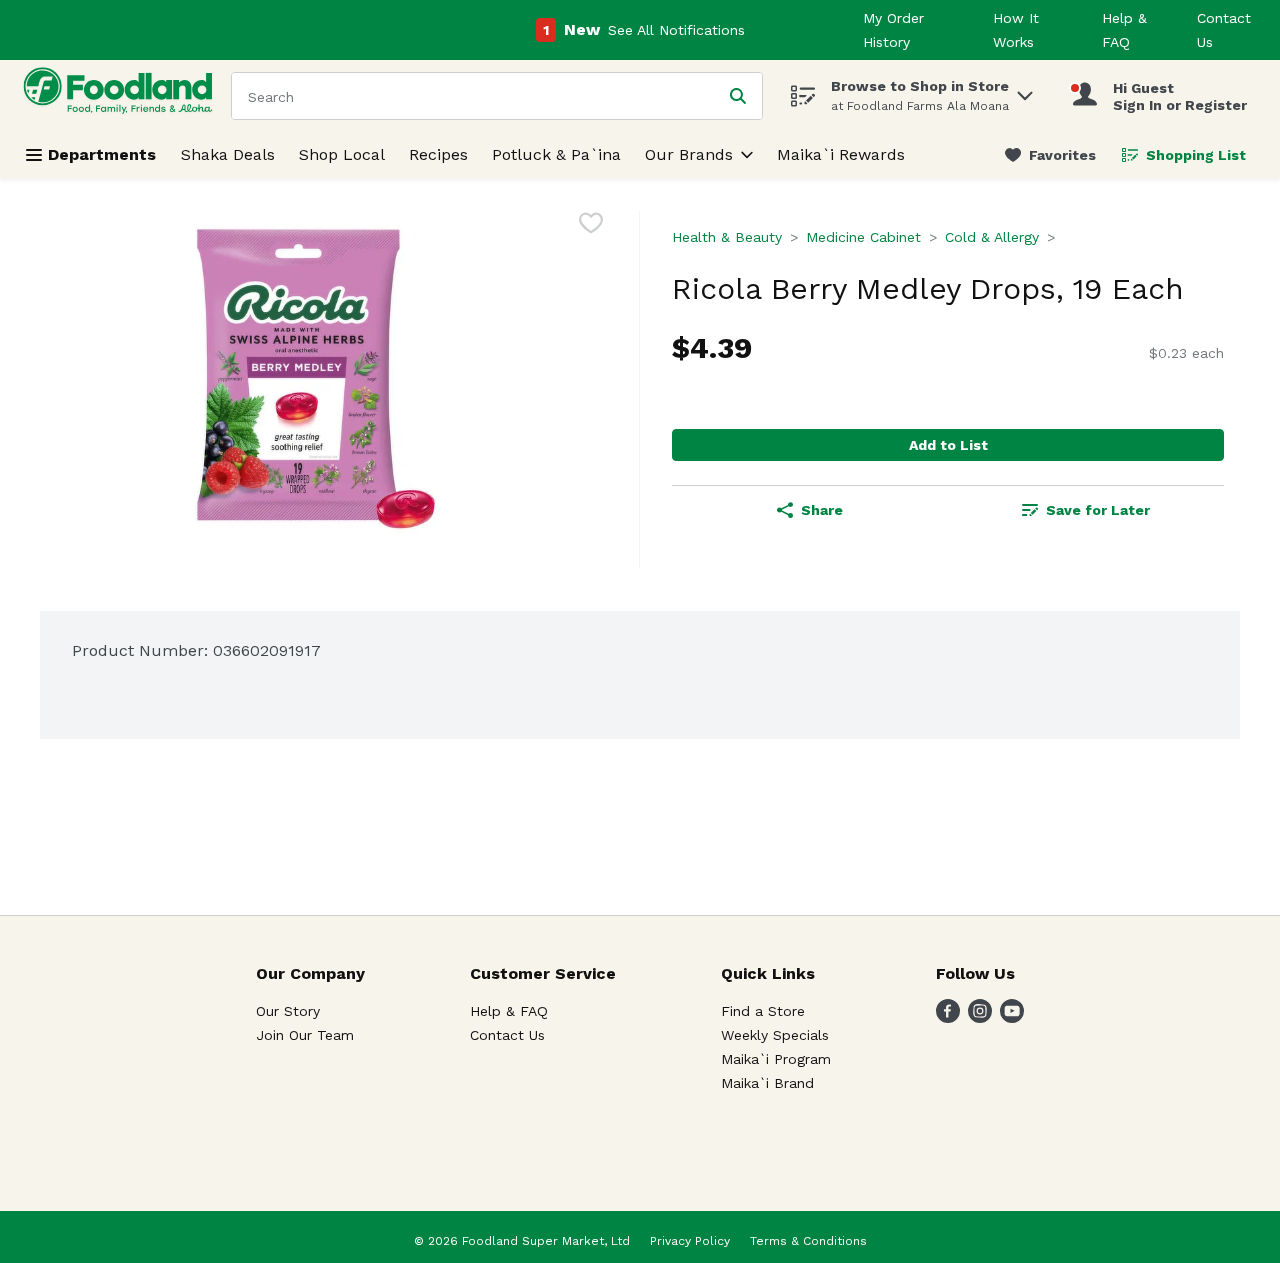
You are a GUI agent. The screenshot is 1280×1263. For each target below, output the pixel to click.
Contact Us (507, 1035)
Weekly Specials (775, 1035)
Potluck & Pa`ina (556, 154)
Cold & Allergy (992, 237)
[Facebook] (948, 1017)
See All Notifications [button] (676, 30)
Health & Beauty (727, 237)
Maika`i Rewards (841, 154)
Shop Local (342, 154)
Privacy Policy (690, 1241)
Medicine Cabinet (863, 237)
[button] (1025, 90)
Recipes (438, 154)
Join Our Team (305, 1035)
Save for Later (1098, 510)
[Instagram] (980, 1017)
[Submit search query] (738, 96)
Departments (102, 154)
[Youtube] (1012, 1017)
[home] (122, 95)
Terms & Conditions (808, 1241)
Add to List (948, 445)
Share (822, 510)
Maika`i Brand (767, 1083)
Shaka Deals (228, 154)
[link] (1050, 155)
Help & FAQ (509, 1011)
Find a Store (763, 1011)
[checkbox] (591, 226)
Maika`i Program (776, 1059)
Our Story (288, 1011)
